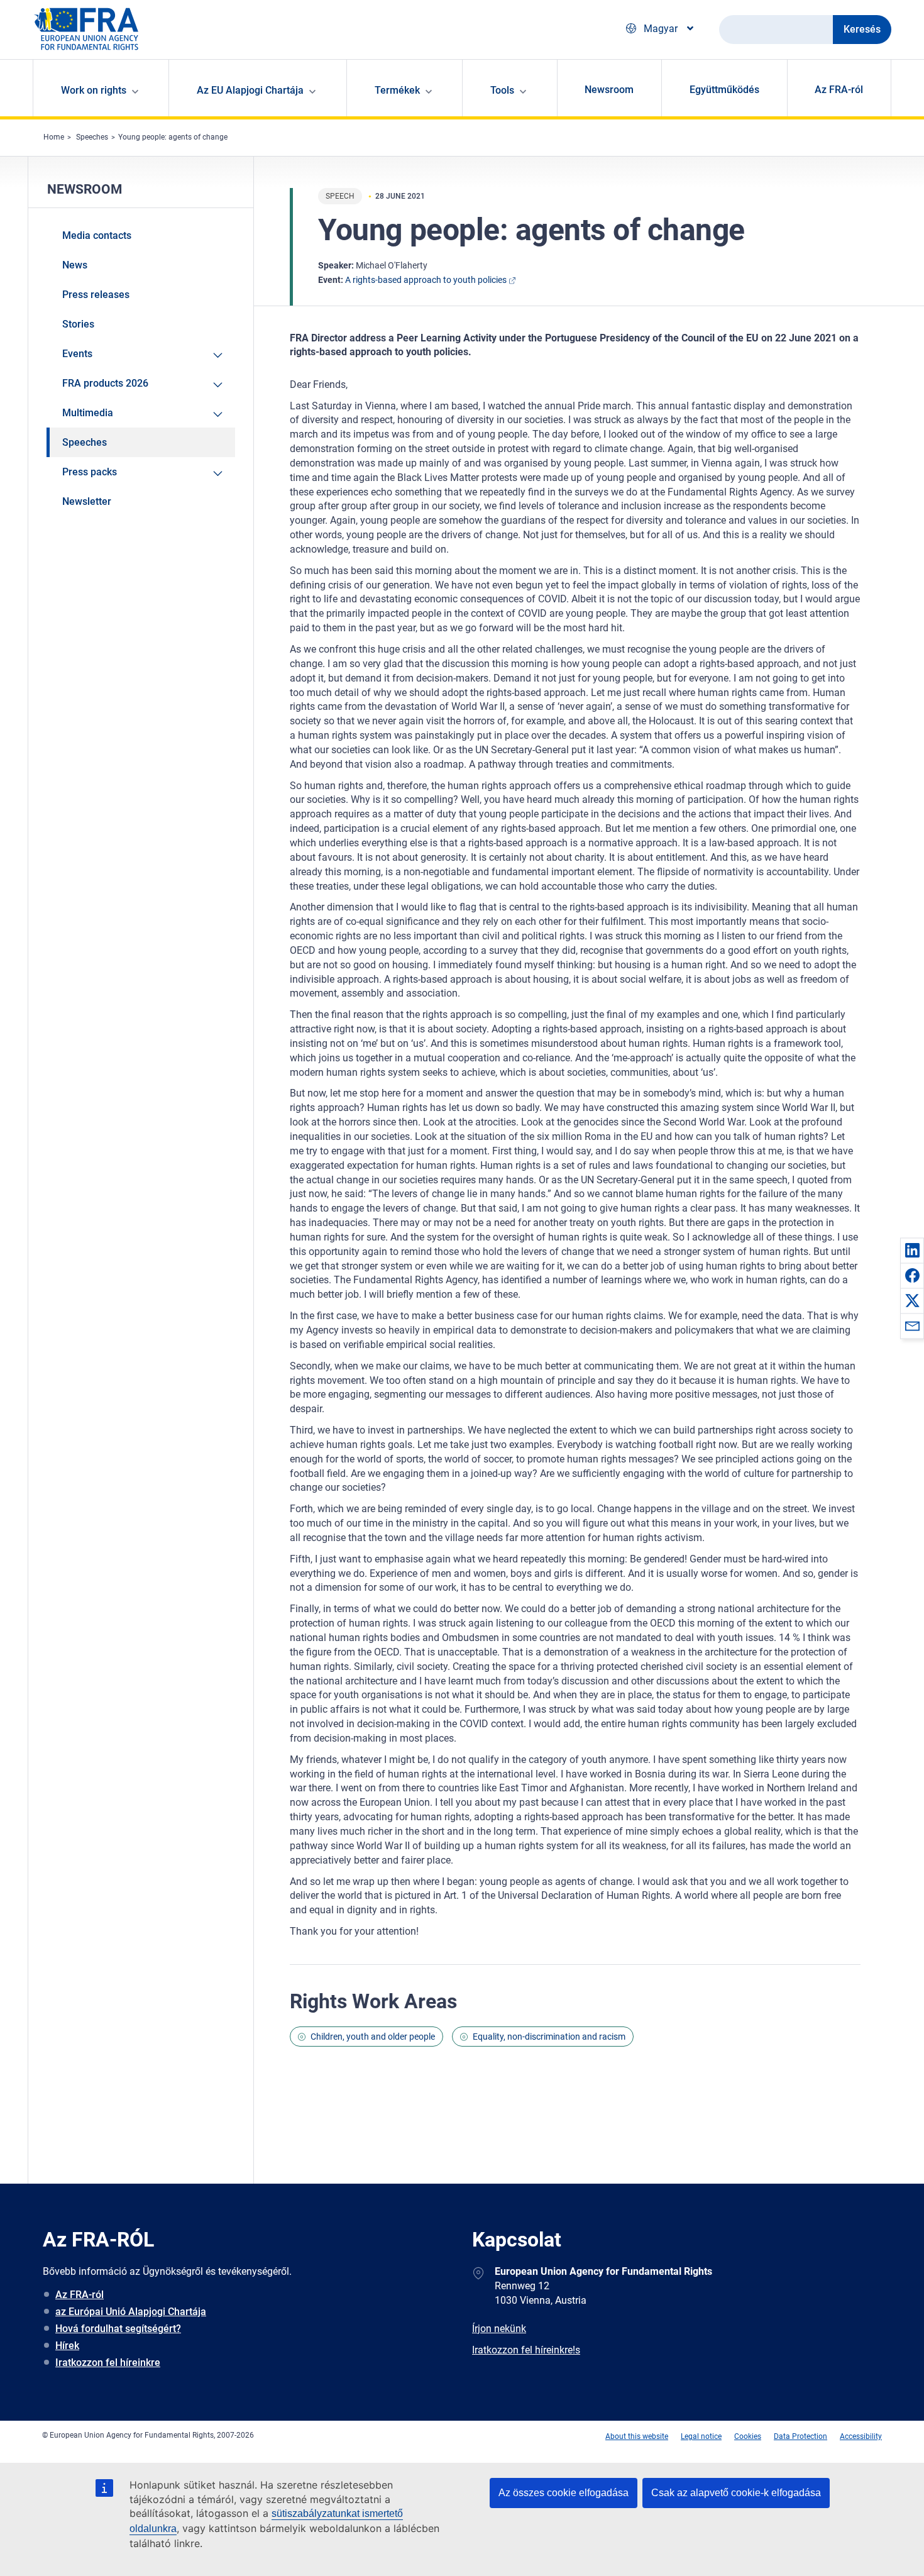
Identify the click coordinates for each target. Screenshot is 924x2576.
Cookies (748, 2436)
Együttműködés (724, 90)
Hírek (67, 2346)
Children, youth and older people (373, 2037)
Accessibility (861, 2436)
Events (77, 354)
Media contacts (97, 235)
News (75, 265)
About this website (637, 2436)
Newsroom (609, 90)
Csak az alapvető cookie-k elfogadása (736, 2493)
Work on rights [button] (94, 90)
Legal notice (701, 2436)
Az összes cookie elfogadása (564, 2493)
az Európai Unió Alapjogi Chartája (131, 2312)
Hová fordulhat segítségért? (118, 2329)
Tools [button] (502, 90)
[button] (912, 1250)
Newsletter (87, 501)
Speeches (92, 137)
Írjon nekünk (499, 2329)
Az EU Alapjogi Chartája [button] (250, 90)
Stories (78, 324)
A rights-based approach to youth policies (426, 280)
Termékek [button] (397, 90)
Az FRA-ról (839, 90)
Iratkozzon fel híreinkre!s (526, 2350)
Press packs (90, 472)
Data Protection (800, 2436)
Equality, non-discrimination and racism (549, 2037)
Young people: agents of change (173, 137)
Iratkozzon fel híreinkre (108, 2363)
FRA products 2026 (105, 383)
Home (54, 137)
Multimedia (88, 413)
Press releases (96, 295)
